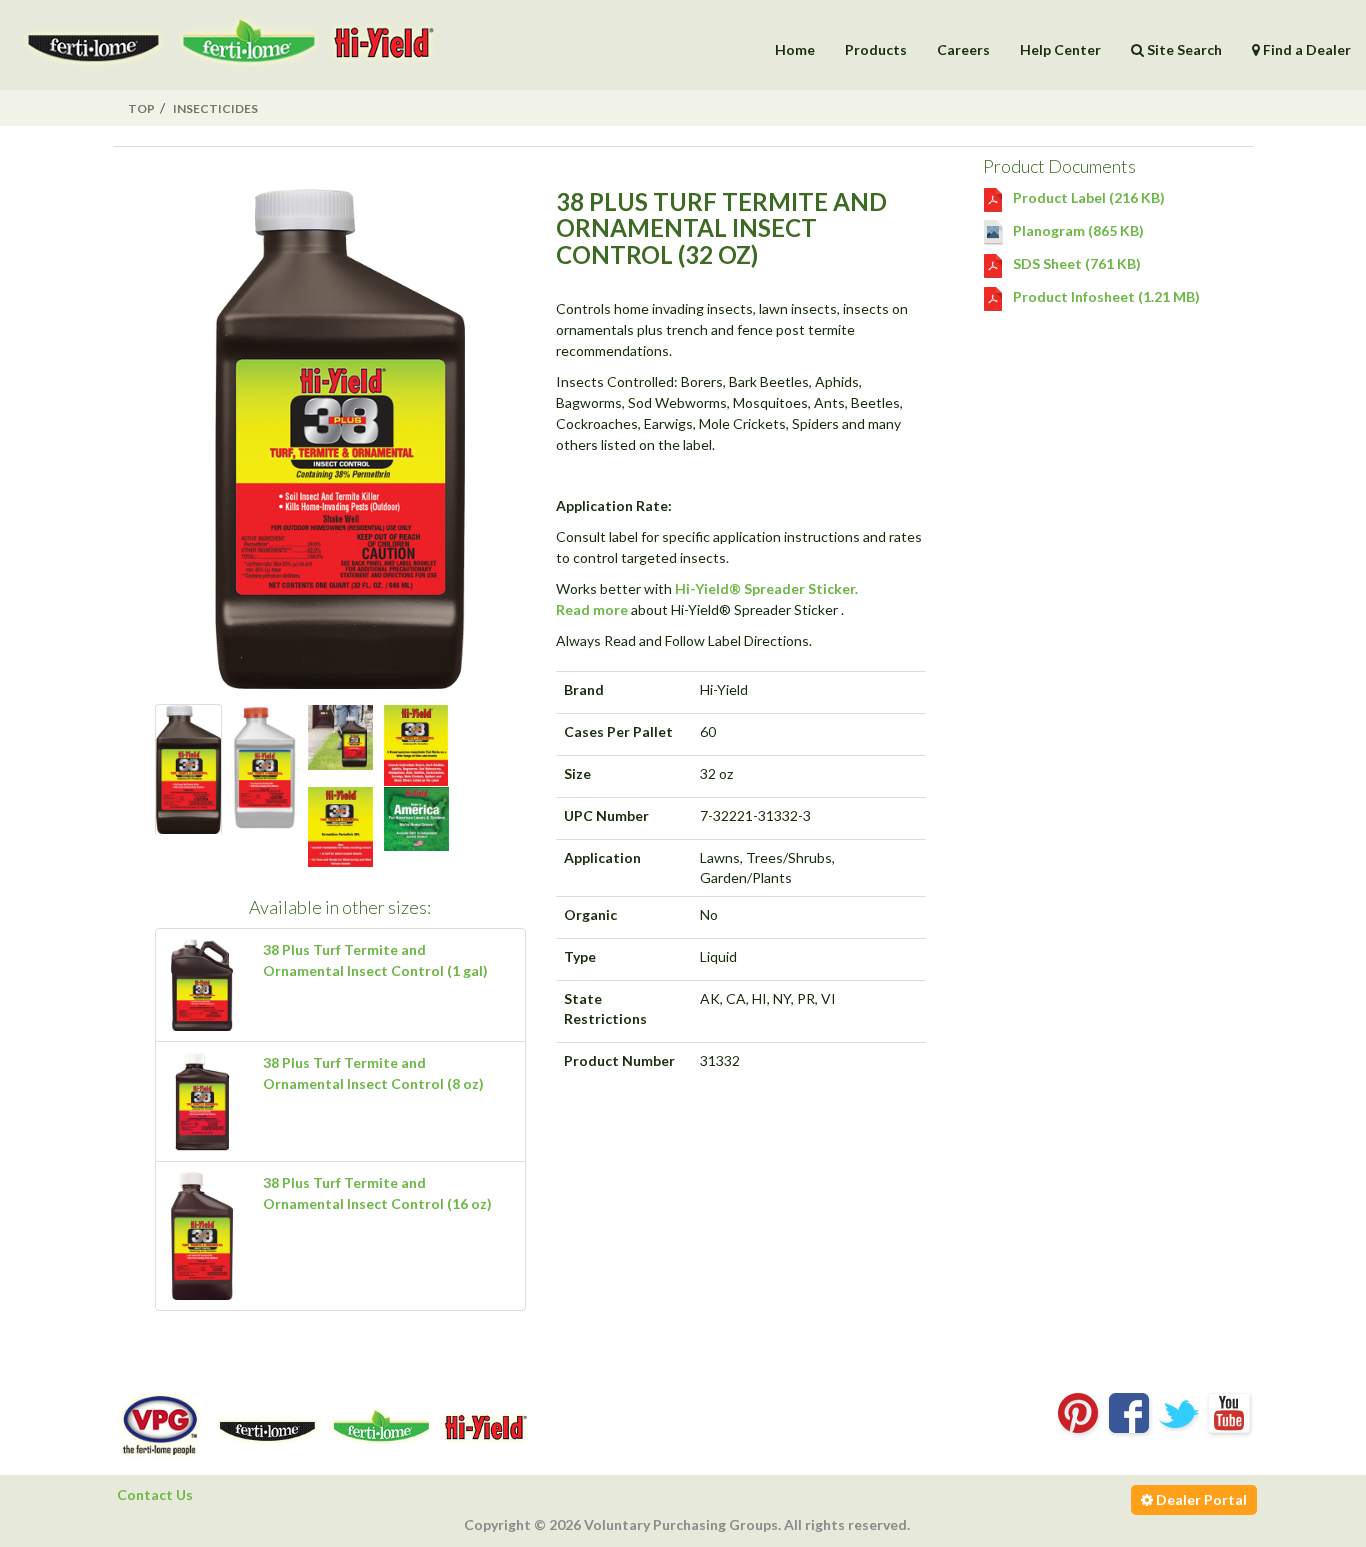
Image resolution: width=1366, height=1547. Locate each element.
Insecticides (215, 108)
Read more (592, 609)
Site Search (1183, 49)
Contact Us (155, 1494)
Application (602, 857)
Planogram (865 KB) (1077, 230)
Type (580, 956)
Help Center (1060, 49)
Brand (584, 689)
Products (876, 49)
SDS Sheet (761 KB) (1075, 263)
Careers (963, 49)
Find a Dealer (1305, 49)
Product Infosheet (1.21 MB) (1105, 296)
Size (577, 773)
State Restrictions (605, 1008)
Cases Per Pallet (618, 731)
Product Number (619, 1060)
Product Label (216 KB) (1087, 197)
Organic (590, 914)
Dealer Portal (1200, 1499)
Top (141, 108)
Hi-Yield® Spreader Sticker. (766, 588)
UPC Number (606, 815)
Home (795, 49)
